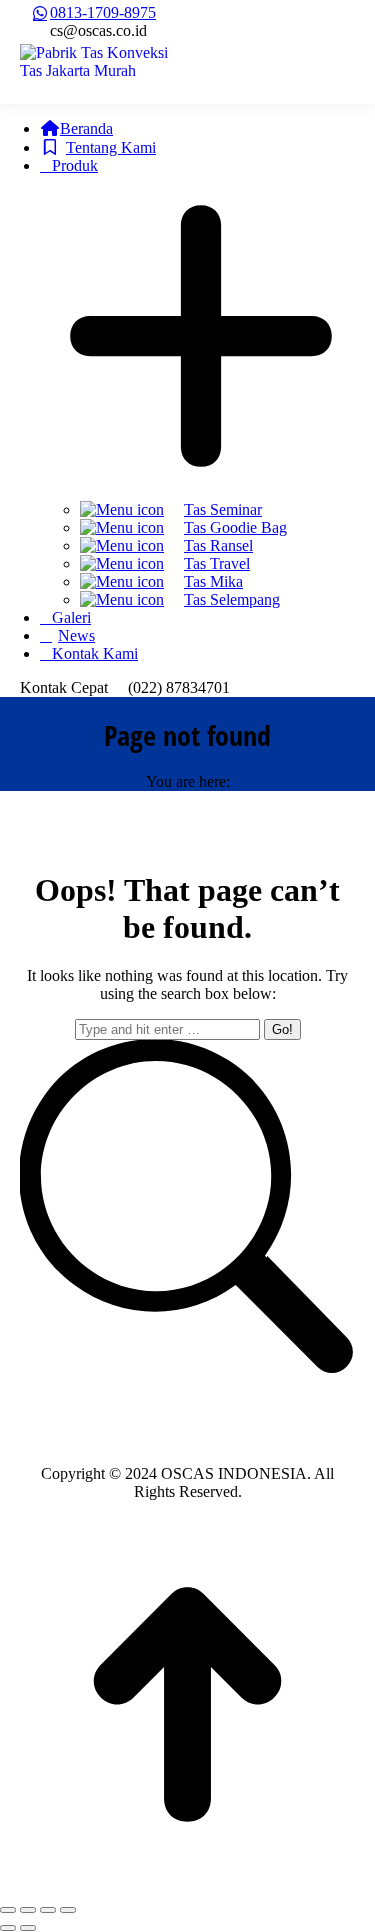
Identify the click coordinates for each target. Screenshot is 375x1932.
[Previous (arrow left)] (8, 1928)
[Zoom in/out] (68, 1910)
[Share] (28, 1910)
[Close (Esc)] (8, 1910)
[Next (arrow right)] (28, 1928)
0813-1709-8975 (103, 12)
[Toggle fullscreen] (48, 1910)
